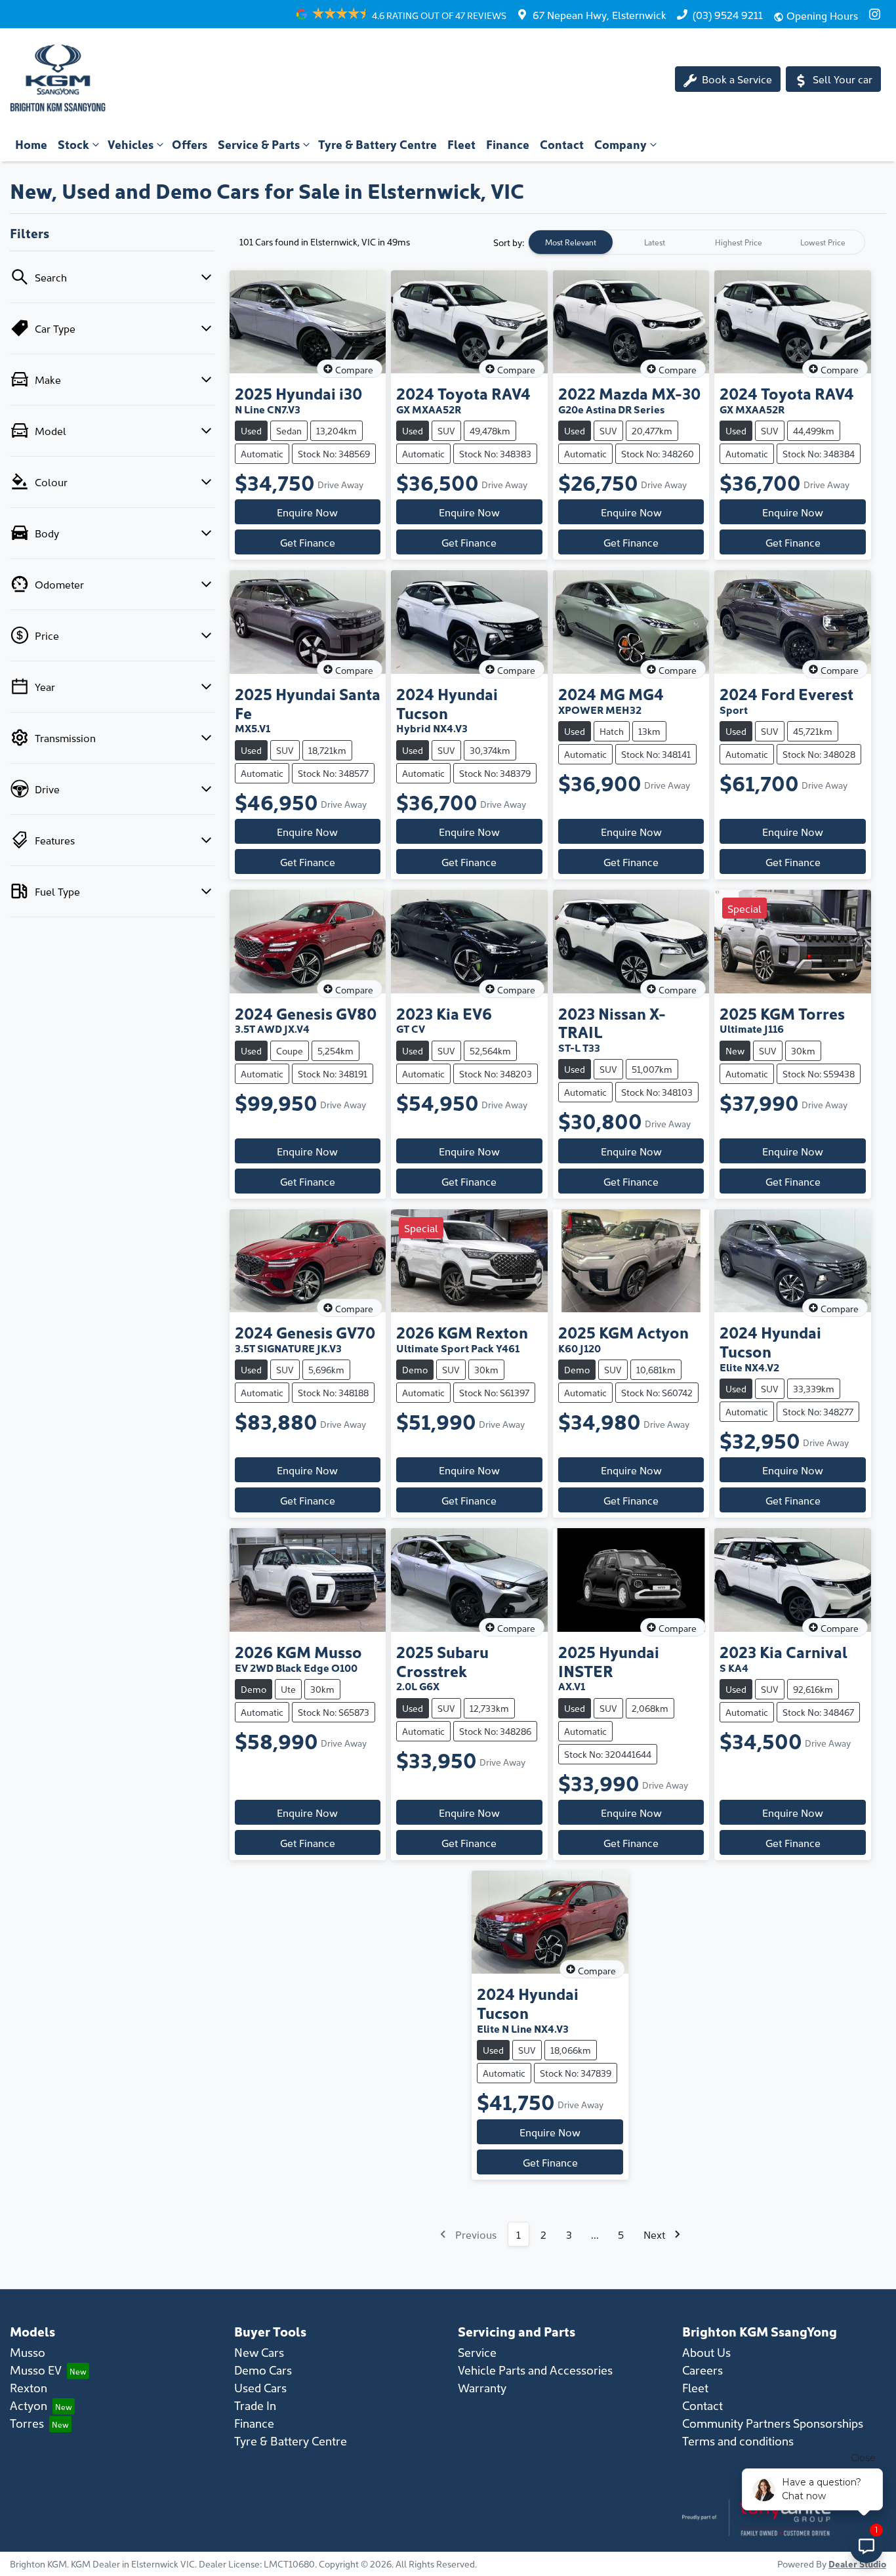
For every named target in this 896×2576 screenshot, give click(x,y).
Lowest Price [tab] (823, 242)
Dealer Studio (857, 2564)
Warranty (482, 2387)
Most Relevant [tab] (571, 242)
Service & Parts (259, 144)
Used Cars (260, 2387)
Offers (190, 144)
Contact (562, 144)
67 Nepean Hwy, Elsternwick (600, 14)
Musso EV (36, 2370)
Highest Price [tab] (739, 242)
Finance (508, 144)
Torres (27, 2423)
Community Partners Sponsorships (773, 2423)
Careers (703, 2370)
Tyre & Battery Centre (377, 144)
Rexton (29, 2387)
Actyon (29, 2405)
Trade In (255, 2405)
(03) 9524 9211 (728, 14)
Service (477, 2352)
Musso (28, 2352)
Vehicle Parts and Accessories (535, 2370)
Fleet (461, 144)
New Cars (259, 2352)
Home (31, 144)
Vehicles (131, 144)
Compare (354, 369)
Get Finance (308, 542)
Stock (73, 144)
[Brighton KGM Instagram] (877, 14)
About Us (706, 2352)
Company (621, 144)
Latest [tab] (655, 242)
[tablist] (697, 242)
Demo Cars (263, 2370)
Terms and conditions (738, 2441)
